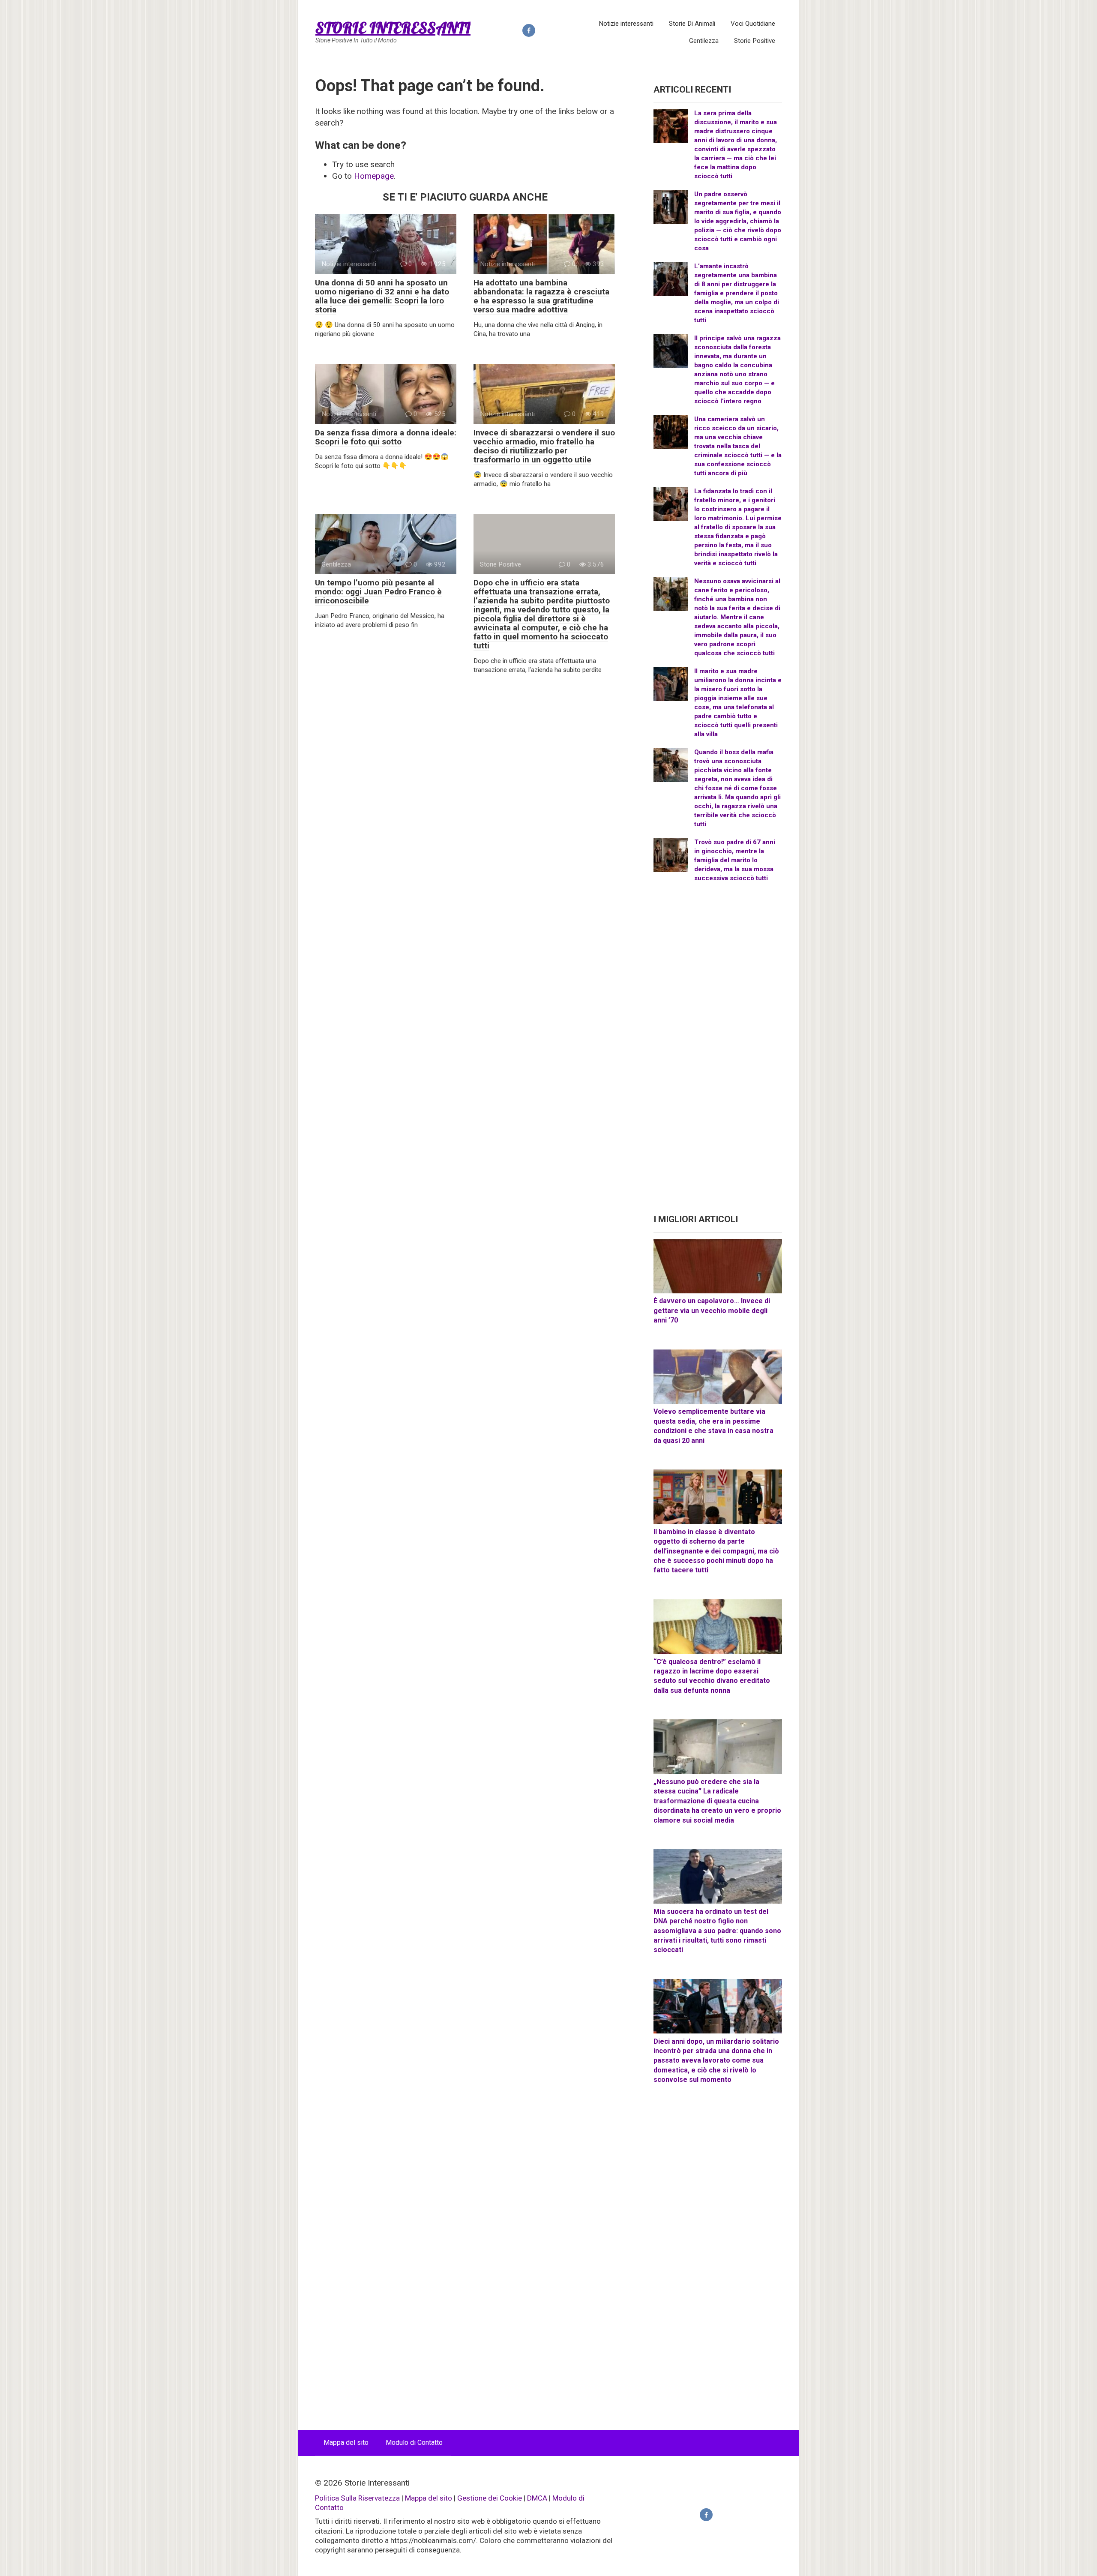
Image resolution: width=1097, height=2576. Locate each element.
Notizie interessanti (626, 24)
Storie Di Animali (692, 24)
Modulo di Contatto (414, 2443)
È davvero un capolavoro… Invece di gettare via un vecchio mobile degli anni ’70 (712, 1310)
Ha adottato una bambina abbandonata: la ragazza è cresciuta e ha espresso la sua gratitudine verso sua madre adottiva (541, 296)
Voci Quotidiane (753, 24)
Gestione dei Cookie (490, 2498)
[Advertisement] (718, 1052)
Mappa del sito (346, 2443)
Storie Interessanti (393, 28)
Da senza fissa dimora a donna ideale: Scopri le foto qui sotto (386, 437)
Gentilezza (704, 41)
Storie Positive (755, 41)
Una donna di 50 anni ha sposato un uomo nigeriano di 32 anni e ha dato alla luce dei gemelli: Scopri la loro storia (382, 296)
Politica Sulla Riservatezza (357, 2498)
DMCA (537, 2498)
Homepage (374, 176)
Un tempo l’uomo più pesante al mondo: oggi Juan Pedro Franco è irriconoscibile (378, 592)
